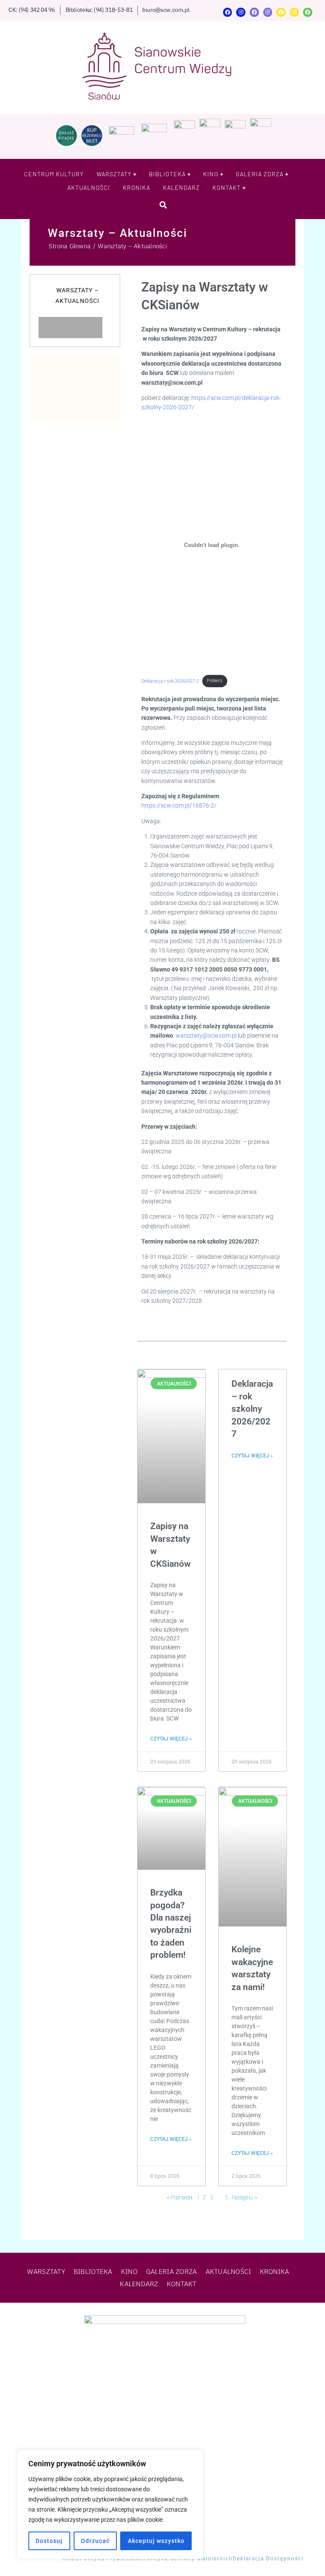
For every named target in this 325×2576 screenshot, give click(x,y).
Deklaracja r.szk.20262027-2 (170, 681)
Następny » (245, 2197)
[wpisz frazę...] (163, 205)
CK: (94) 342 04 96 (32, 10)
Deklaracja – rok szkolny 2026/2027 (252, 1409)
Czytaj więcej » (171, 1739)
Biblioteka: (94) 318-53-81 (99, 10)
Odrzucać (95, 2541)
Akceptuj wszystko (156, 2541)
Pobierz (215, 681)
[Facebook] (228, 12)
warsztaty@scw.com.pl (206, 1035)
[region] (110, 2504)
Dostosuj (49, 2541)
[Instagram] (241, 12)
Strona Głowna (70, 246)
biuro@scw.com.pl (166, 10)
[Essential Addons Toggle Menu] (111, 328)
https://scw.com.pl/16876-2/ (179, 805)
